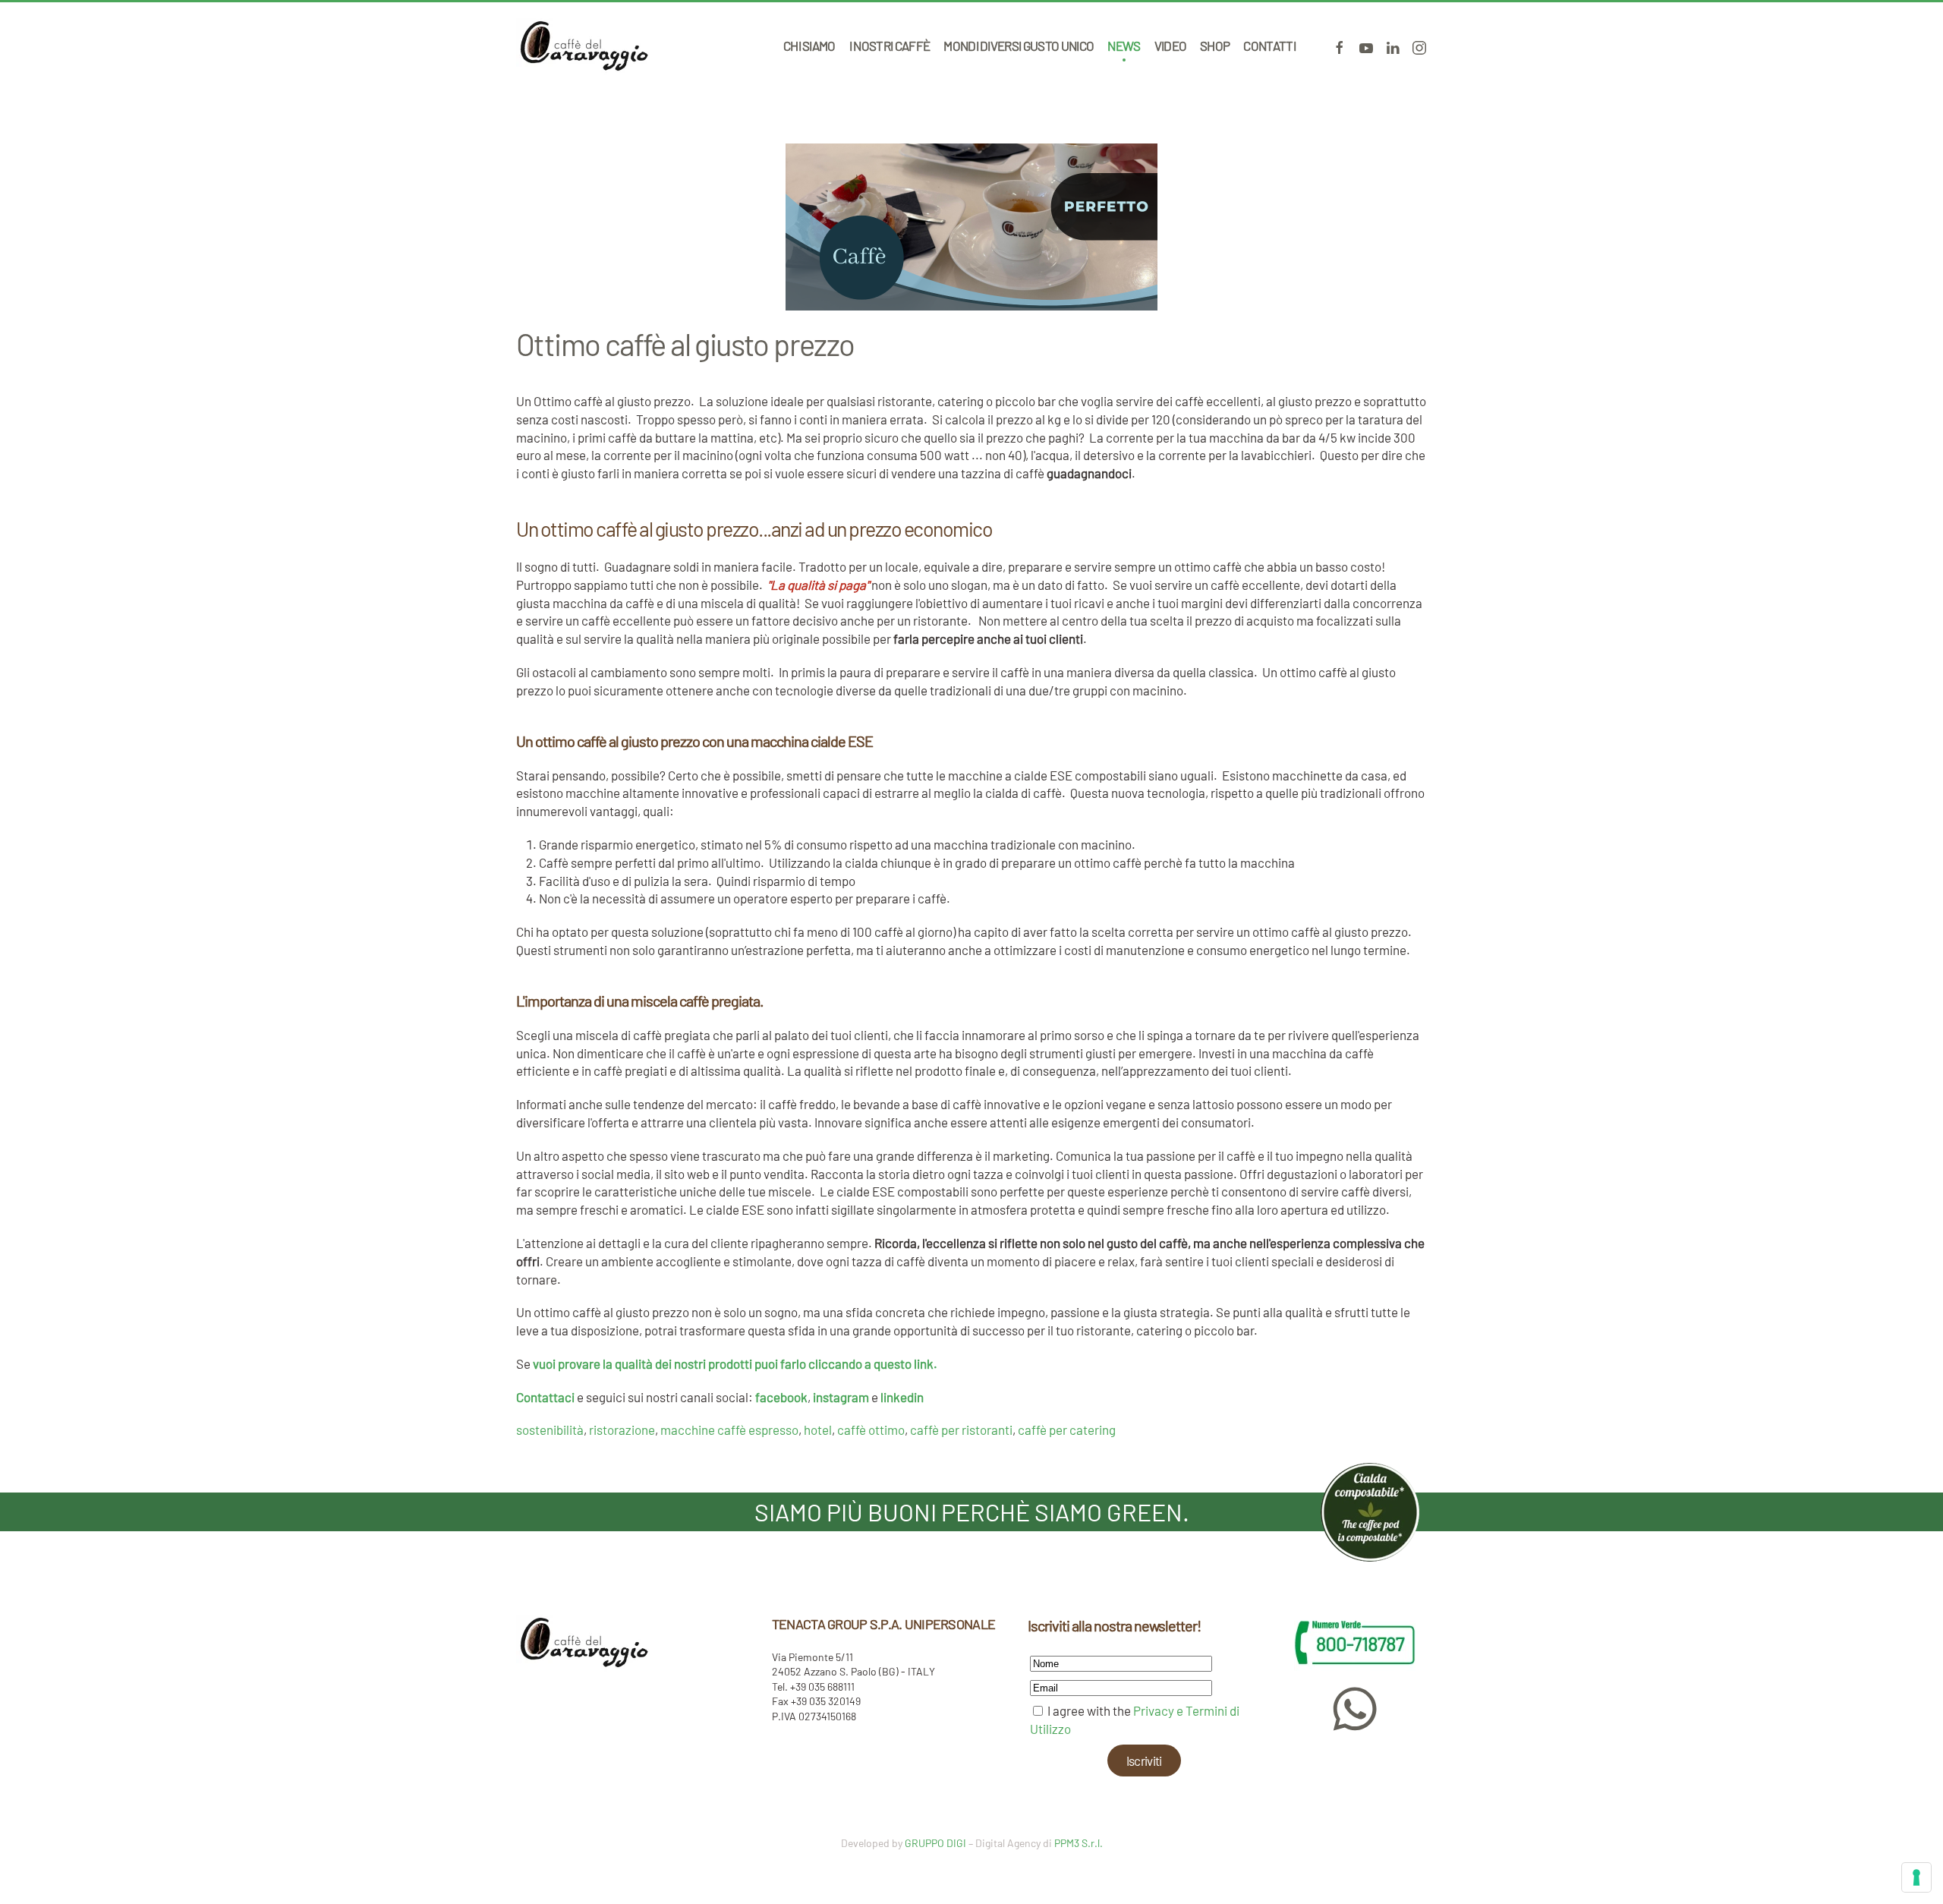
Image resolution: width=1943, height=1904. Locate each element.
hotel (818, 1430)
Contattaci (546, 1397)
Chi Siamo (809, 46)
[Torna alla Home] (584, 46)
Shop (1215, 46)
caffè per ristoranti (961, 1430)
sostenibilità (550, 1430)
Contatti (1269, 46)
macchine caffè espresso (729, 1430)
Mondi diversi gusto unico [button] (1019, 46)
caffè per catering (1067, 1430)
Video (1171, 46)
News (1124, 46)
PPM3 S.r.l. (1079, 1843)
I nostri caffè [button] (890, 46)
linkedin (902, 1397)
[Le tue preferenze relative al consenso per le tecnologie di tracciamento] (1916, 1877)
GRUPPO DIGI (935, 1843)
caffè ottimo (871, 1430)
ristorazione (622, 1430)
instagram (841, 1397)
